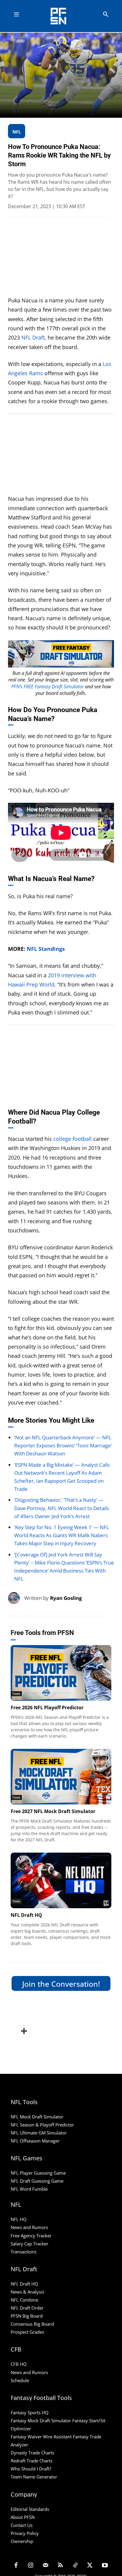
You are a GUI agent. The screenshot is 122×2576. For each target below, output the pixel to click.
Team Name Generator (34, 2477)
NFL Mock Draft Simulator (37, 2117)
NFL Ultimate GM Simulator (39, 2133)
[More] (23, 2031)
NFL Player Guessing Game (38, 2173)
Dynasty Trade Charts (32, 2453)
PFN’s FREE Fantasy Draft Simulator (48, 687)
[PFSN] (63, 16)
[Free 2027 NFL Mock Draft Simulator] (61, 1777)
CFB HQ (19, 2364)
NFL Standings (46, 949)
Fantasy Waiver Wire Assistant (41, 2437)
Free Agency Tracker (31, 2236)
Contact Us (22, 2525)
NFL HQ (19, 2219)
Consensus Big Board (32, 2324)
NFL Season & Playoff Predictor (42, 2125)
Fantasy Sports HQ (30, 2412)
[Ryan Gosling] (16, 1598)
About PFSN (23, 2517)
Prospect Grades (27, 2332)
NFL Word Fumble (29, 2189)
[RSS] (60, 2566)
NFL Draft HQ (26, 1915)
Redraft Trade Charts (32, 2461)
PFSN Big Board (27, 2316)
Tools (16, 1694)
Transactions (24, 2252)
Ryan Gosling (66, 1598)
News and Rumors (29, 2227)
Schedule (20, 2380)
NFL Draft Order (27, 2308)
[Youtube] (105, 2566)
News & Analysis (27, 2292)
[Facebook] (16, 2566)
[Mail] (46, 2566)
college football (73, 1139)
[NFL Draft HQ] (61, 1880)
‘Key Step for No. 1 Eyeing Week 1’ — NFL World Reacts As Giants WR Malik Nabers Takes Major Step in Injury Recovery (62, 1535)
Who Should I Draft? (31, 2469)
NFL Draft (33, 337)
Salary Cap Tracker (29, 2244)
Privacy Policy (25, 2533)
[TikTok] (75, 2566)
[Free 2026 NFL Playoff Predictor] (61, 1673)
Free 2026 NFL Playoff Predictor (47, 1708)
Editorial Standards (30, 2509)
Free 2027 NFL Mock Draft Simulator (53, 1811)
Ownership (22, 2541)
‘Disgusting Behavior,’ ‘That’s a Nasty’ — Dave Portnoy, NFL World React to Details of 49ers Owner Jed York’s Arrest (62, 1508)
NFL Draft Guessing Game (37, 2181)
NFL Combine (24, 2300)
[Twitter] (90, 2566)
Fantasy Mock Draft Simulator (41, 2421)
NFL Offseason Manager (35, 2141)
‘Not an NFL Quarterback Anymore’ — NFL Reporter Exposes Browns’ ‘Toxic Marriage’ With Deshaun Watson (63, 1445)
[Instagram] (31, 2566)
